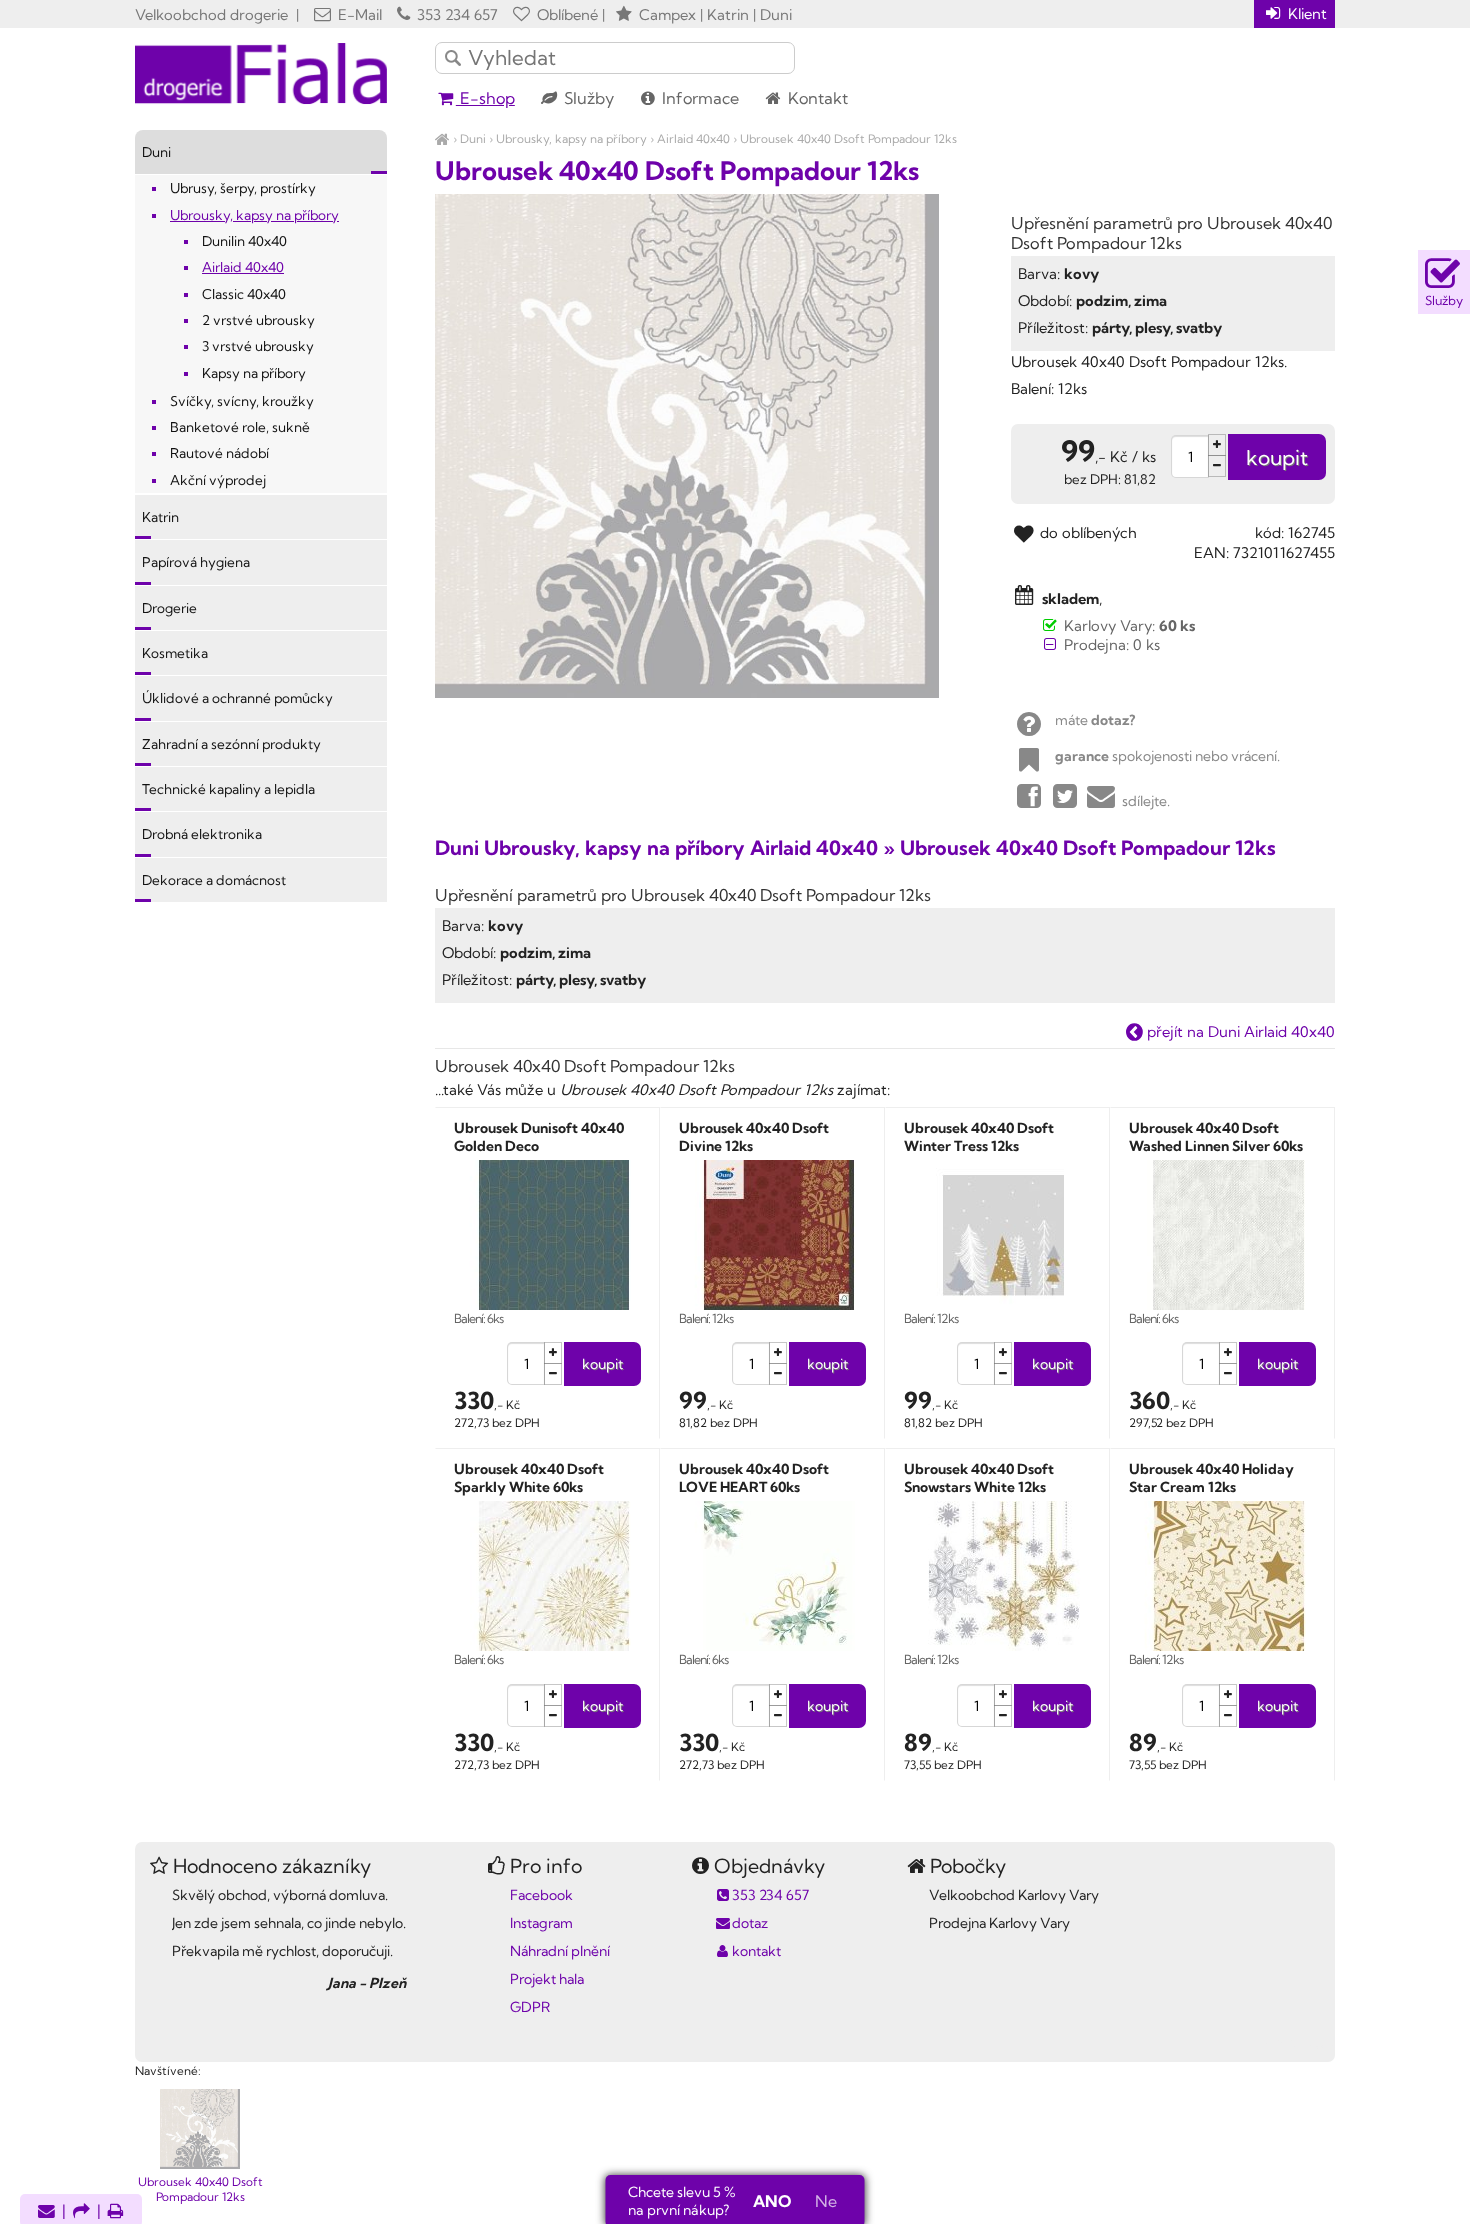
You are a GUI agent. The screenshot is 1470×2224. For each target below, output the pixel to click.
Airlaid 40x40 (693, 138)
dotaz (750, 1923)
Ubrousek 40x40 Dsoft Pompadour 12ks (848, 138)
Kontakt (816, 98)
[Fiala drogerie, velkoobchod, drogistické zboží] (442, 138)
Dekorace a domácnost (214, 880)
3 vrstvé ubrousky (258, 346)
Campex (667, 14)
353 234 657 (455, 14)
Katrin (160, 517)
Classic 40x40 (244, 294)
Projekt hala (547, 1979)
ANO (772, 2201)
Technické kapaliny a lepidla (228, 789)
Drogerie (169, 608)
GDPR (530, 2007)
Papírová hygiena (196, 562)
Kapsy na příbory (254, 373)
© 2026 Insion (1299, 2045)
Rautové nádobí (219, 453)
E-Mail (358, 14)
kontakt (756, 1951)
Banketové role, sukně (240, 427)
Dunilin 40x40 (244, 241)
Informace (698, 98)
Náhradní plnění (560, 1951)
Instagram (541, 1923)
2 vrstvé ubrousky (258, 320)
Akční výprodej (218, 480)
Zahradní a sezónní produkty (231, 744)
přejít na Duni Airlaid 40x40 (1239, 1031)
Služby (587, 98)
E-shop (485, 98)
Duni (473, 138)
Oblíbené (565, 14)
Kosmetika (175, 653)
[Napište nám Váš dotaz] (46, 2212)
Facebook (541, 1895)
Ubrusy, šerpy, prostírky (243, 188)
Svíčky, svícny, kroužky (242, 401)
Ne (826, 2201)
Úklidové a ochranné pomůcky (237, 698)
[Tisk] (116, 2212)
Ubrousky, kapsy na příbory (571, 138)
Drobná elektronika (202, 834)
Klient (1305, 13)
